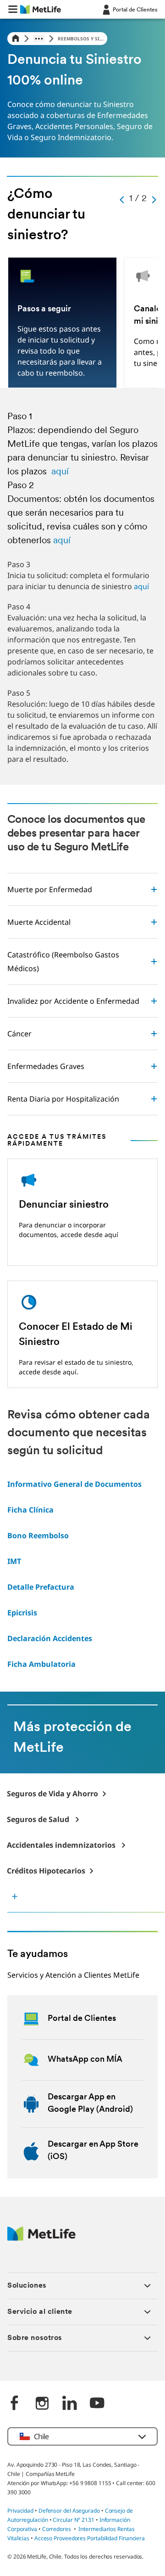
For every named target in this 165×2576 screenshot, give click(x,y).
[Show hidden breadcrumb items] (39, 39)
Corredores (57, 2529)
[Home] (16, 39)
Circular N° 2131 (74, 2520)
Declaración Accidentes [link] (50, 1638)
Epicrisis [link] (22, 1613)
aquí (60, 472)
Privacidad (21, 2511)
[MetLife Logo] (41, 2238)
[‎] (15, 2404)
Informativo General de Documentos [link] (74, 1484)
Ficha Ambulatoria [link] (41, 1664)
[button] (13, 9)
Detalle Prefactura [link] (41, 1587)
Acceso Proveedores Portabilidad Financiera (90, 2538)
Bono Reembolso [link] (38, 1535)
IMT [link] (14, 1561)
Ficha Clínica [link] (30, 1510)
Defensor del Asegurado (69, 2511)
